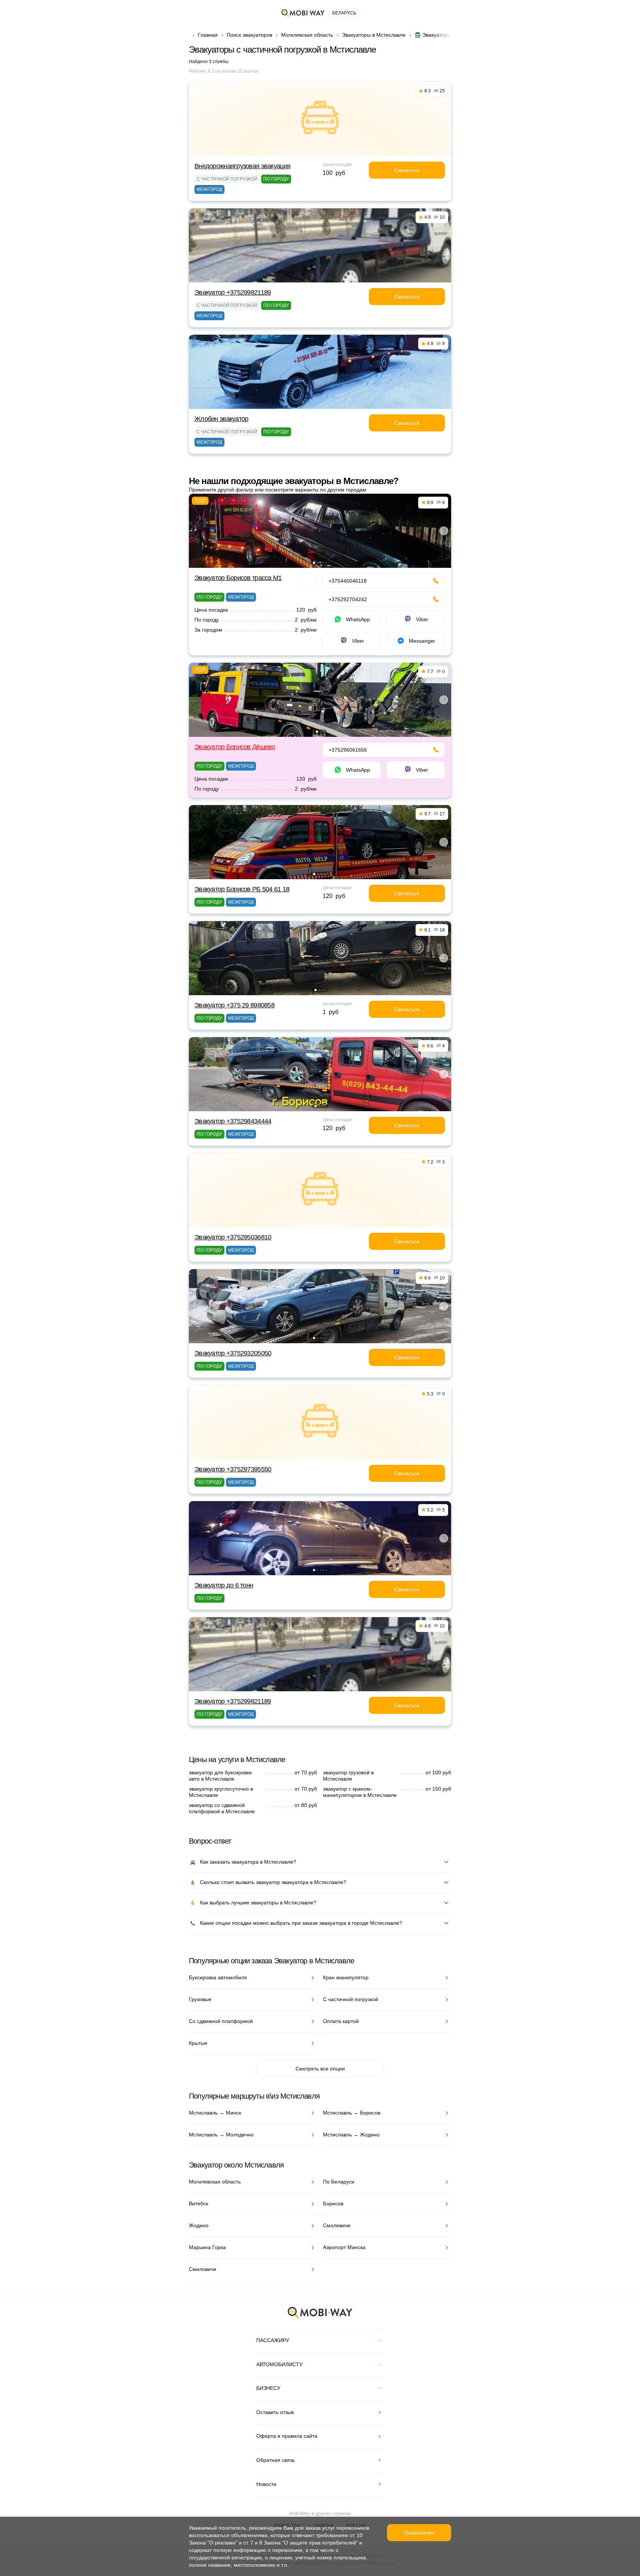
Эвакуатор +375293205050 (233, 1353)
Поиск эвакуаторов (249, 35)
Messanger (422, 641)
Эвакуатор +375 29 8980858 (234, 1005)
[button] (314, 563)
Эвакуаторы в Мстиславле (374, 35)
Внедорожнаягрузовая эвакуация (242, 166)
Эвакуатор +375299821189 (233, 292)
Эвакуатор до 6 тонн (224, 1585)
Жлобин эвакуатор (221, 419)
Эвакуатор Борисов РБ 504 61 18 (242, 889)
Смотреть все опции (320, 2069)
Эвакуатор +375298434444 (233, 1121)
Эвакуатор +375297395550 (233, 1469)
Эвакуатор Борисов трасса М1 (238, 578)
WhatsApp (358, 619)
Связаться (407, 170)
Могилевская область (307, 35)
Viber (422, 619)
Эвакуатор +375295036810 (233, 1237)
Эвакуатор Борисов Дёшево (235, 747)
